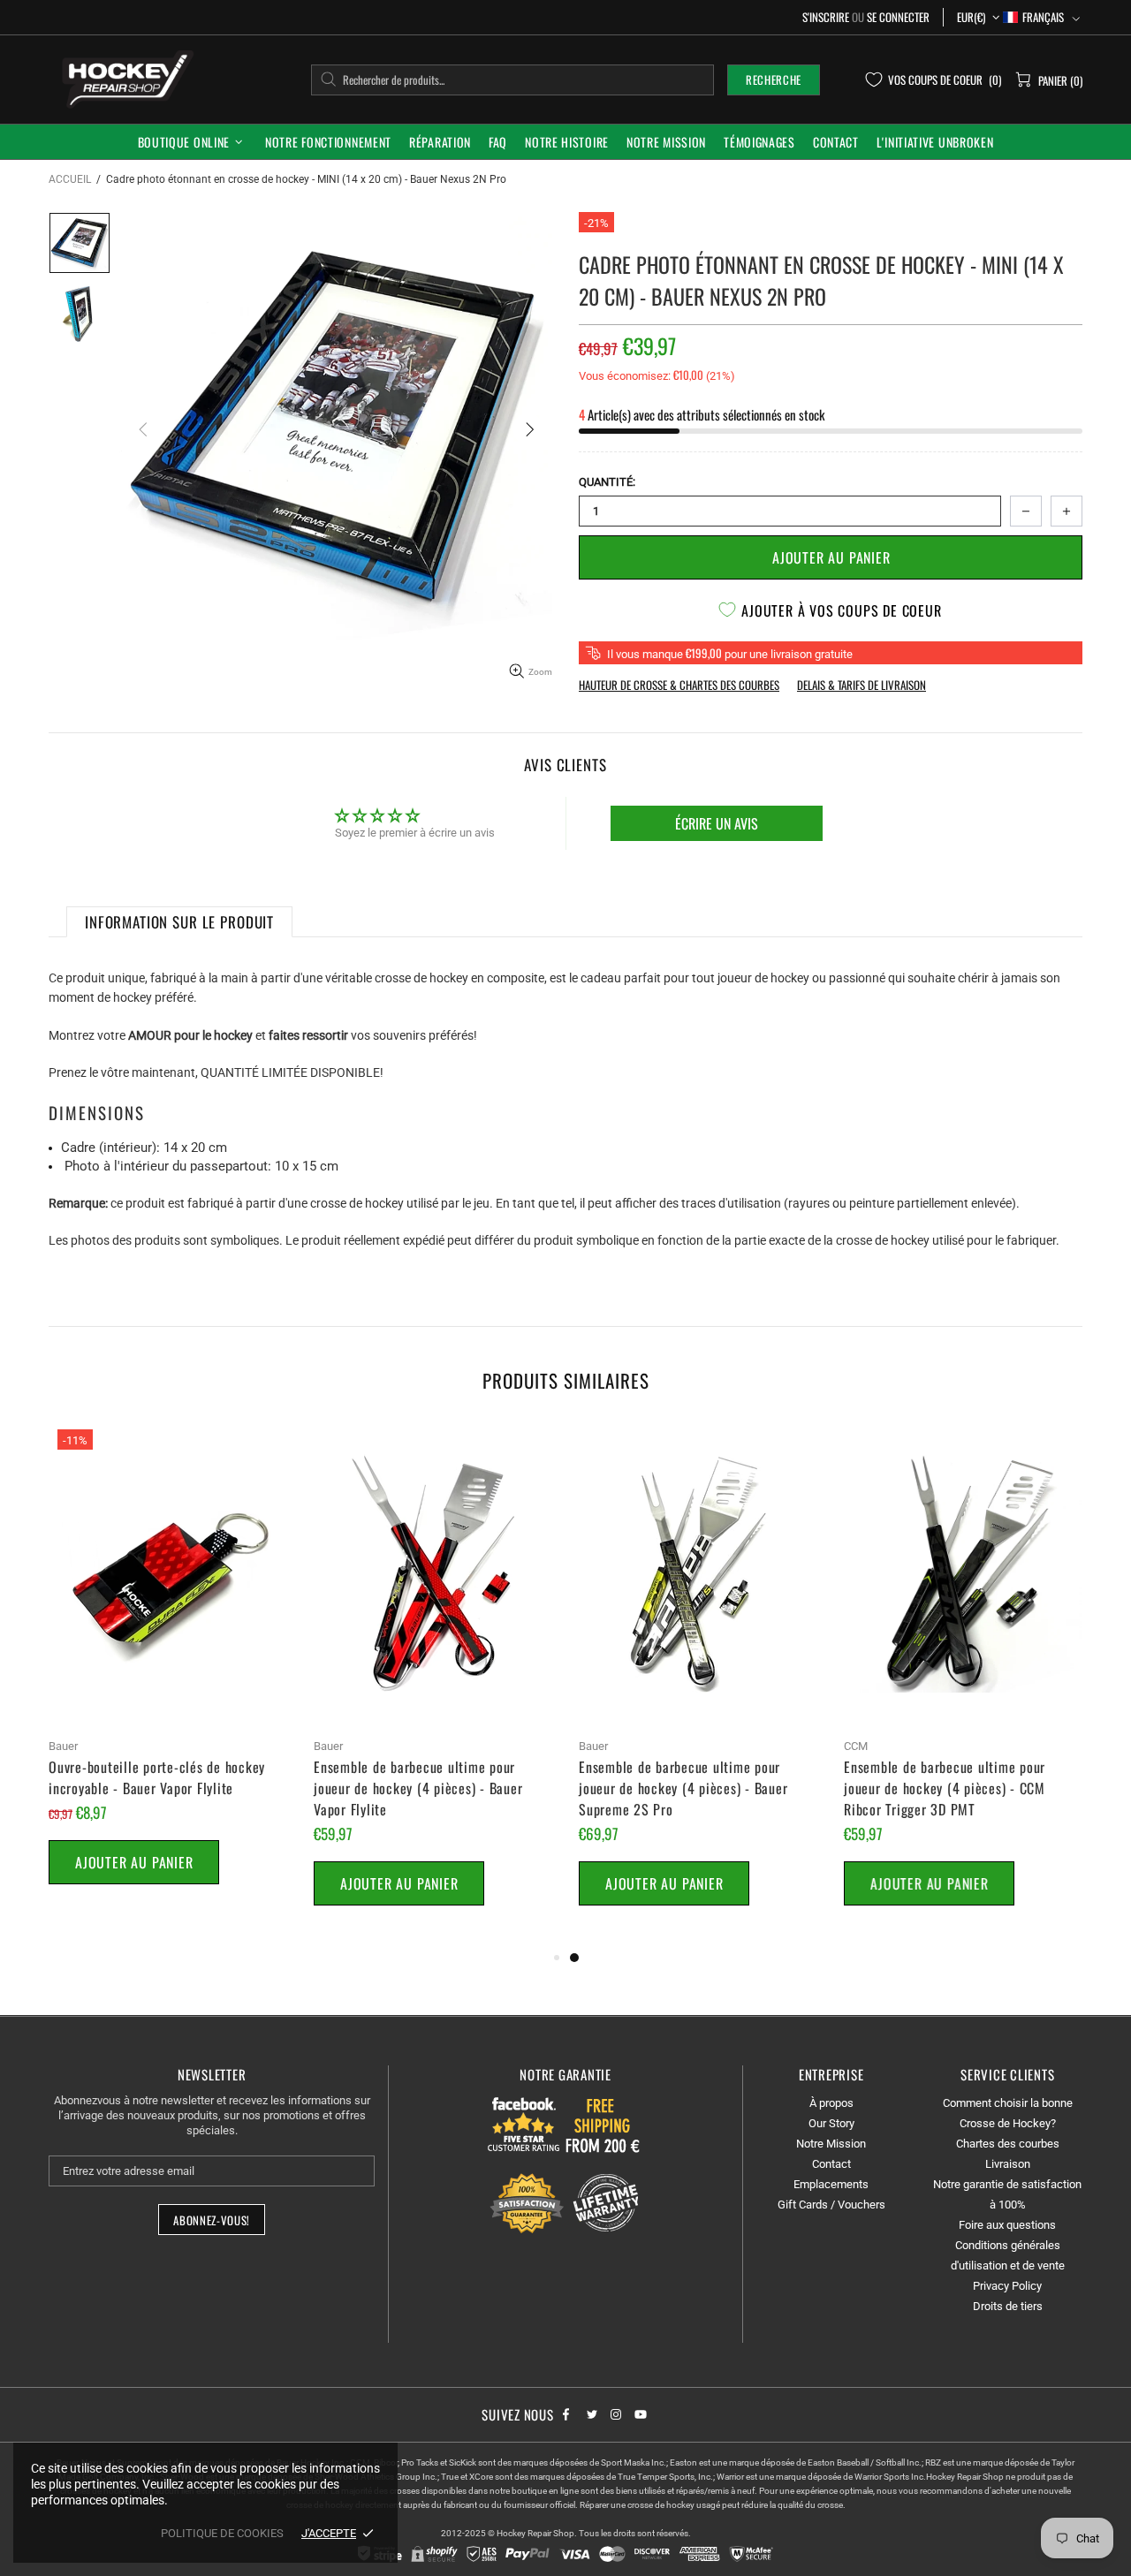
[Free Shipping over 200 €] (604, 2124)
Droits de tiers (1008, 2306)
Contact (831, 2164)
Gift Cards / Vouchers (831, 2205)
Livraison (1008, 2164)
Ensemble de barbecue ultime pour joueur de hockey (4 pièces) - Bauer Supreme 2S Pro (683, 1788)
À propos (831, 2103)
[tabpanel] (698, 1684)
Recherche (774, 80)
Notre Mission (831, 2144)
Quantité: (607, 482)
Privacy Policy (1007, 2286)
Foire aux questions (1007, 2225)
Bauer (63, 1746)
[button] (1041, 17)
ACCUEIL (70, 179)
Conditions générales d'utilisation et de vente (1008, 2255)
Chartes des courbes (1008, 2144)
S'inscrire (826, 17)
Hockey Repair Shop (125, 79)
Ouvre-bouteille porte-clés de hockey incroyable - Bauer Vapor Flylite (157, 1777)
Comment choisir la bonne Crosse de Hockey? (1008, 2113)
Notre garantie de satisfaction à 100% (1007, 2194)
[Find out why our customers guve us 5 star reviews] (524, 2124)
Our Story (831, 2123)
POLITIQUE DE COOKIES (222, 2533)
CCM (856, 1746)
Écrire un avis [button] (717, 823)
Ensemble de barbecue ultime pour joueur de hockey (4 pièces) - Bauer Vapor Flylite (418, 1788)
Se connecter (898, 17)
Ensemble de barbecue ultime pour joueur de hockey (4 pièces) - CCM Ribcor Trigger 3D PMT (945, 1788)
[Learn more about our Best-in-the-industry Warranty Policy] (565, 2203)
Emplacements (831, 2184)
